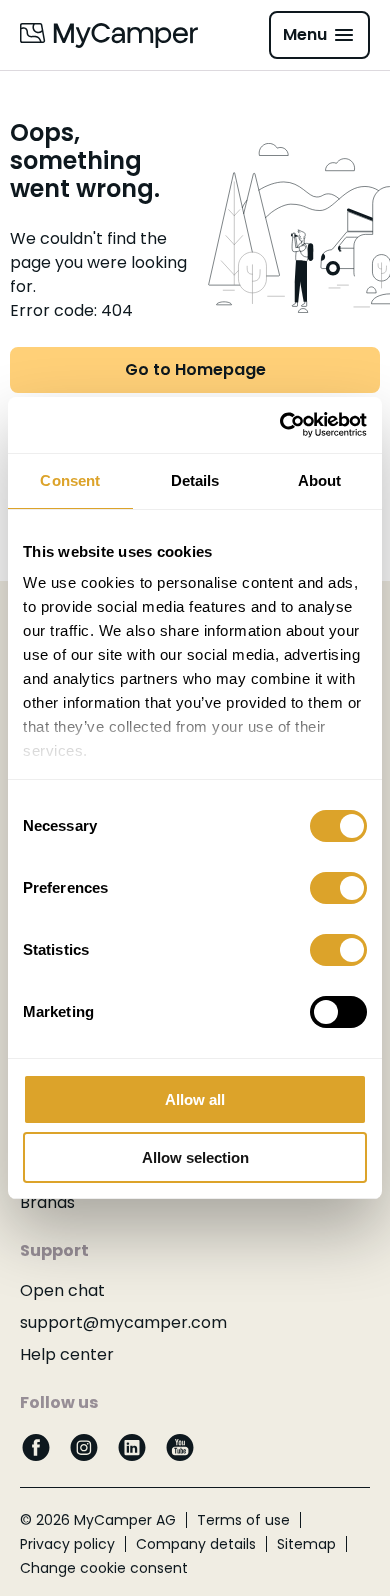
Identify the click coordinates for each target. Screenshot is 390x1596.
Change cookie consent (104, 1568)
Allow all (195, 1099)
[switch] (338, 888)
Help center (67, 1354)
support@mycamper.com (123, 1322)
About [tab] (320, 480)
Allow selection (195, 1157)
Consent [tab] (70, 480)
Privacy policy (67, 1544)
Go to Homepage (195, 369)
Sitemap (306, 1544)
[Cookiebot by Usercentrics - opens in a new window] (280, 425)
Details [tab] (195, 480)
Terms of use (243, 1520)
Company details (196, 1544)
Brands (47, 1202)
